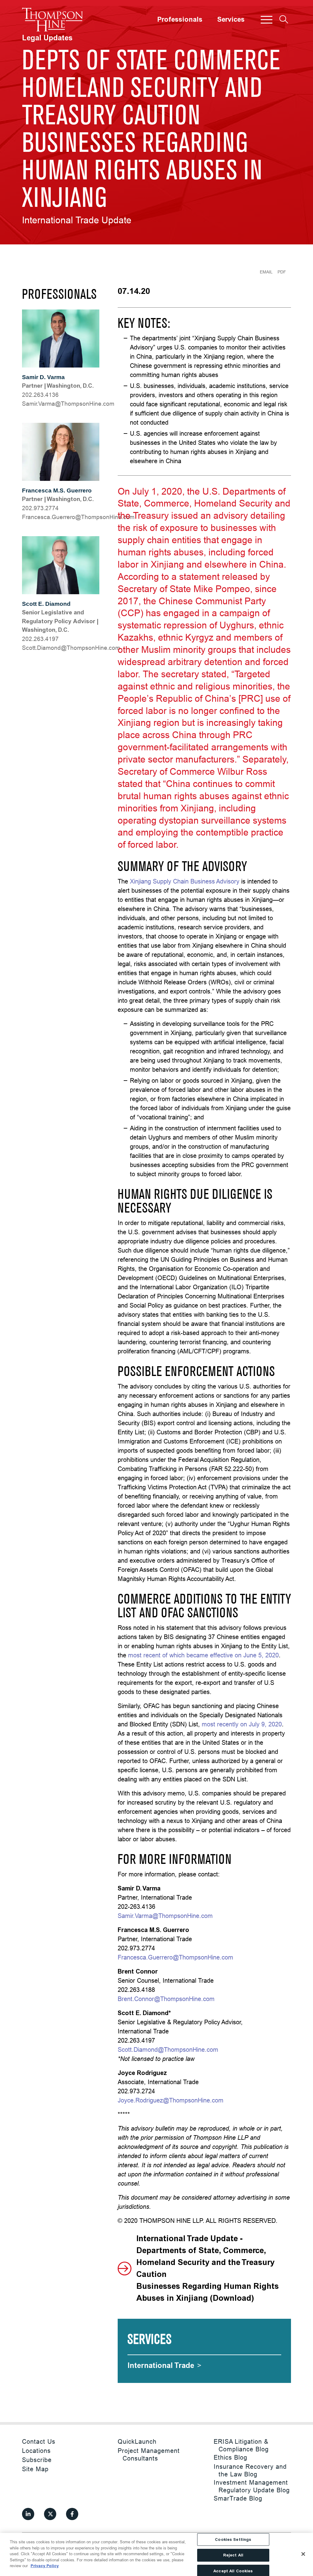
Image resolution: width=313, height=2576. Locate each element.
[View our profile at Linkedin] (28, 2514)
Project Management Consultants (149, 2454)
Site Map (35, 2469)
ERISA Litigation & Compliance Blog (241, 2445)
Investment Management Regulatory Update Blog (252, 2486)
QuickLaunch (137, 2441)
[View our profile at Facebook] (72, 2514)
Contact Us (39, 2441)
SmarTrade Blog (238, 2498)
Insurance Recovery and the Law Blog (250, 2470)
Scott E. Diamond (46, 604)
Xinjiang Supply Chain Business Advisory (185, 881)
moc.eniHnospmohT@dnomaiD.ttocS (71, 648)
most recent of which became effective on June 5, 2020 (203, 1655)
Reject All (233, 2555)
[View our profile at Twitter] (50, 2514)
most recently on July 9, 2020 (242, 1724)
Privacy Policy (45, 2566)
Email (266, 272)
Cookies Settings (233, 2539)
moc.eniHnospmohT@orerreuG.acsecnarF (78, 517)
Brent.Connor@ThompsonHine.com (166, 1999)
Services (231, 20)
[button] (267, 20)
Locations (36, 2451)
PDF (282, 272)
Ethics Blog (230, 2457)
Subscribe (37, 2460)
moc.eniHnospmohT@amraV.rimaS (68, 404)
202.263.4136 (40, 395)
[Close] (303, 2554)
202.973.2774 (40, 508)
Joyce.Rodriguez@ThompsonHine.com (171, 2100)
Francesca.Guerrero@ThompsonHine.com (175, 1957)
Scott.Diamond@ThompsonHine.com (168, 2049)
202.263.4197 (40, 639)
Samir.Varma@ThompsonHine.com (165, 1916)
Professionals (180, 20)
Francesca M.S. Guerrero (57, 490)
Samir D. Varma (43, 377)
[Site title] (53, 20)
